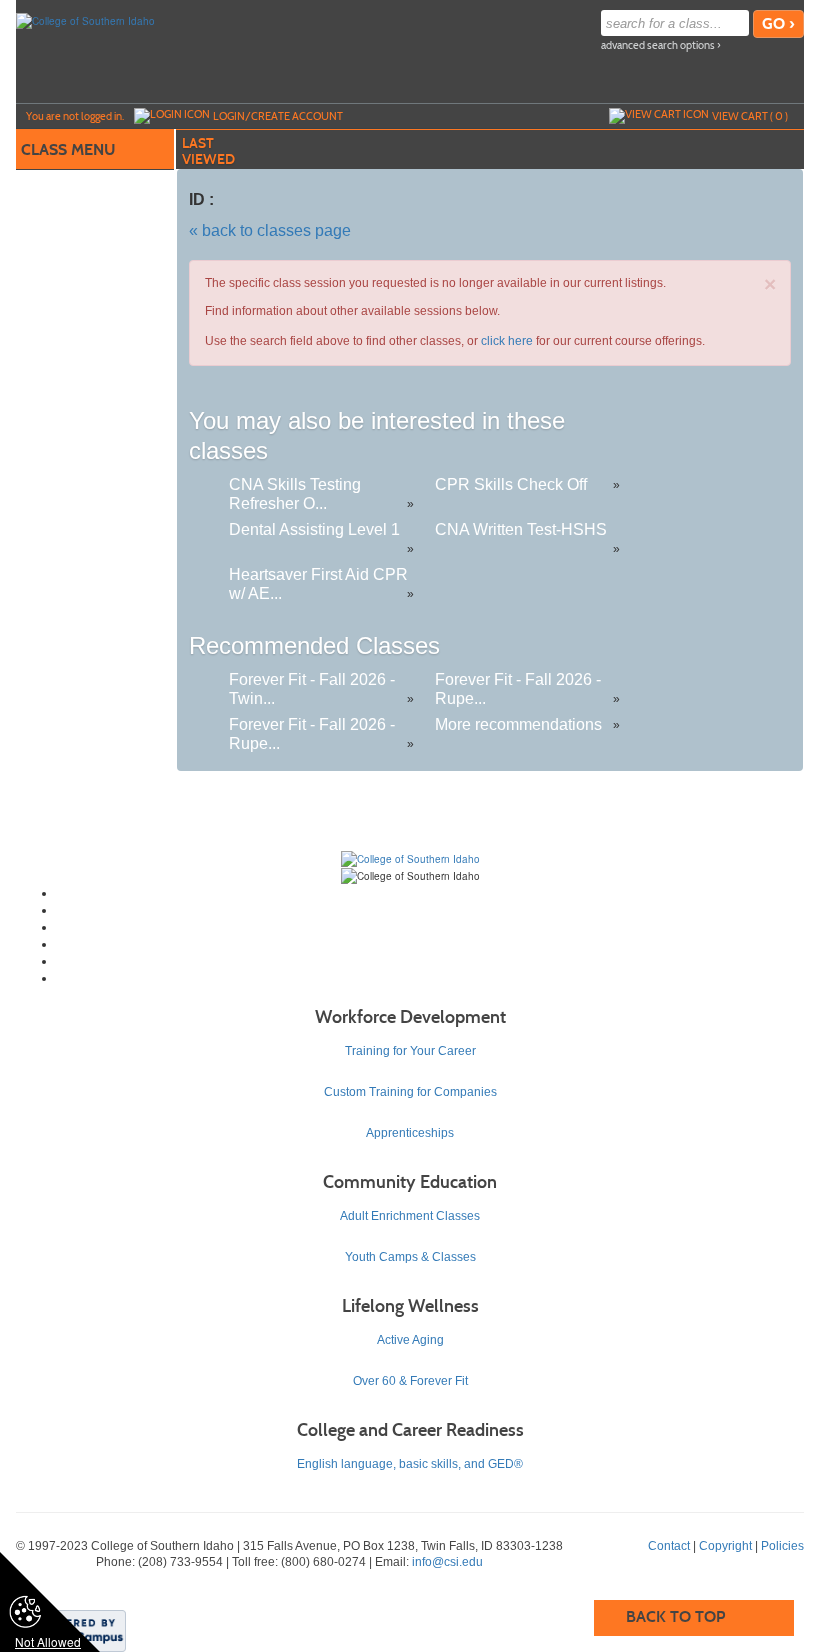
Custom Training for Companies (410, 1092)
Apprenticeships (410, 1133)
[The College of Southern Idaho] (410, 858)
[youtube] (430, 944)
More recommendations (518, 724)
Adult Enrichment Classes (410, 1216)
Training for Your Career (410, 1051)
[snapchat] (430, 978)
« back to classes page (270, 230)
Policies (782, 1546)
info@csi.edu (447, 1562)
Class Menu (68, 149)
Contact (669, 1546)
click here (507, 341)
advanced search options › (661, 45)
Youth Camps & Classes (410, 1257)
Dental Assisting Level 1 (314, 529)
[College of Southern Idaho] (85, 20)
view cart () (750, 116)
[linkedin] (430, 961)
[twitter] (430, 910)
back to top (675, 1616)
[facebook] (430, 893)
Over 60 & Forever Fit (410, 1381)
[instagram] (430, 927)
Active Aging (410, 1340)
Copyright (725, 1546)
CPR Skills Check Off (511, 484)
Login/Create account (278, 116)
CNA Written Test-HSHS (521, 529)
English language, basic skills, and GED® (410, 1464)
